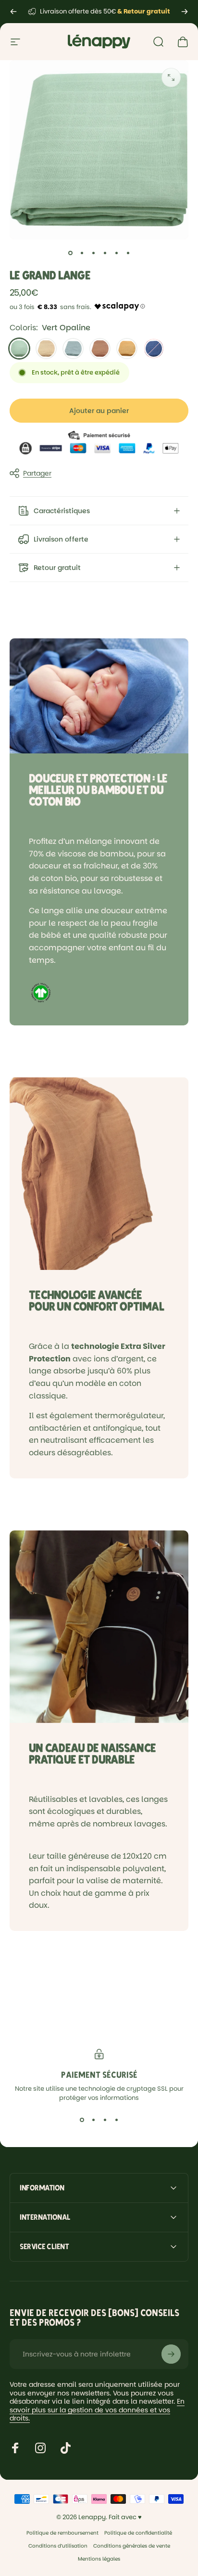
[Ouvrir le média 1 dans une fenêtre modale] (171, 78)
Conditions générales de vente (132, 2546)
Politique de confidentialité (138, 2533)
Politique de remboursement (62, 2533)
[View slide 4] (116, 2120)
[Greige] (46, 349)
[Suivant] (185, 12)
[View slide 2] (93, 2120)
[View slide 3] (105, 2120)
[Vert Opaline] (19, 349)
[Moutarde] (127, 349)
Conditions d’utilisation (58, 2546)
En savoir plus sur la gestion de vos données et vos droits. (97, 2410)
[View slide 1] (82, 2120)
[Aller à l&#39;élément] (70, 253)
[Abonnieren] (171, 2354)
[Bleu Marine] (154, 349)
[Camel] (100, 349)
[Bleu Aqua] (73, 349)
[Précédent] (13, 12)
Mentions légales (99, 2559)
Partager (37, 473)
